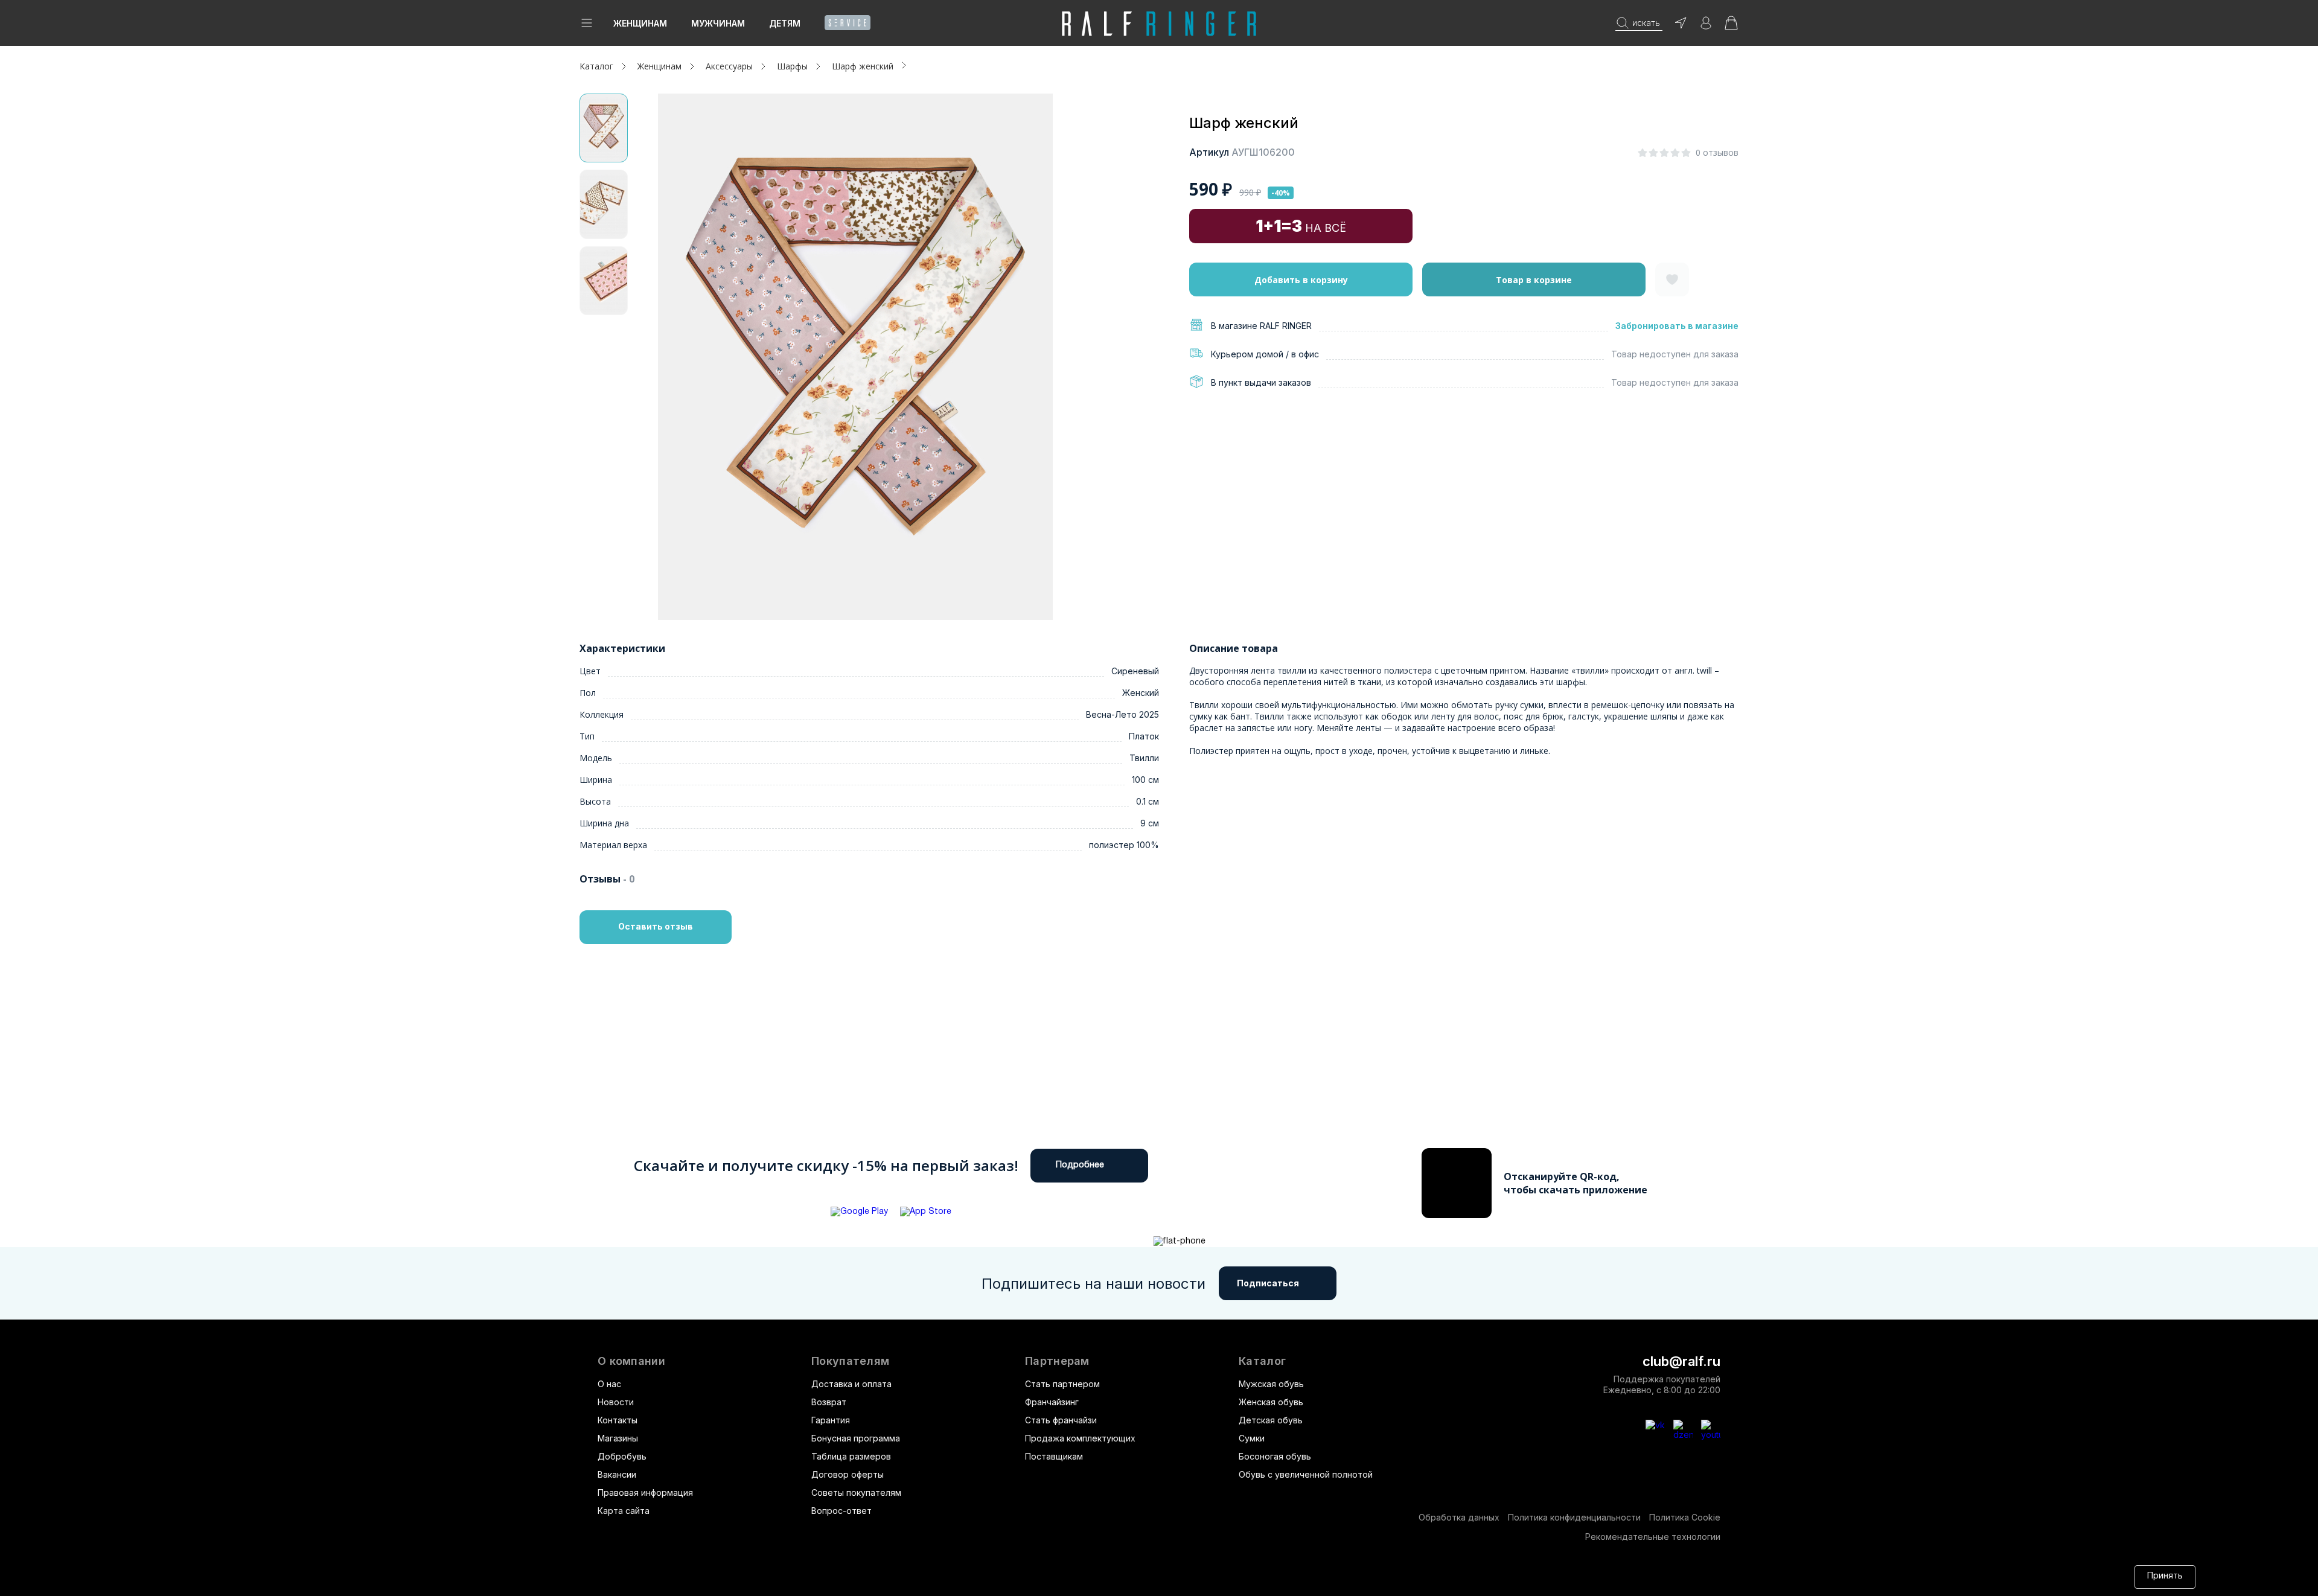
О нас (609, 1384)
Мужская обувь (1271, 1384)
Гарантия (831, 1420)
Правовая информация (645, 1492)
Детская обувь (1271, 1420)
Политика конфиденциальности (1574, 1517)
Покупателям (850, 1361)
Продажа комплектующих (1080, 1438)
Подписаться (1268, 1283)
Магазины (618, 1438)
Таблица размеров (851, 1456)
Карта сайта (624, 1511)
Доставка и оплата (851, 1384)
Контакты (618, 1420)
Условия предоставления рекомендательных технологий (1162, 1576)
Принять (2165, 1576)
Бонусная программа (856, 1438)
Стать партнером (1062, 1384)
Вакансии (617, 1474)
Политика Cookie (1685, 1517)
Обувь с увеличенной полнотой (1306, 1474)
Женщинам (640, 23)
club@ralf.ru (1681, 1361)
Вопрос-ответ (841, 1511)
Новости (616, 1402)
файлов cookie (881, 1576)
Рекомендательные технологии (1653, 1537)
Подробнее (1080, 1165)
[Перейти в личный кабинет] (1706, 27)
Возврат (829, 1402)
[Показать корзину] (1731, 27)
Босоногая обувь (1275, 1456)
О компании (631, 1361)
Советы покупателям (856, 1492)
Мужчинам (718, 23)
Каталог (1262, 1361)
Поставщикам (1054, 1456)
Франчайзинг (1052, 1402)
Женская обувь (1271, 1402)
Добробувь (622, 1456)
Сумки (1252, 1438)
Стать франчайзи (1061, 1420)
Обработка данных (1459, 1517)
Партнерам (1057, 1361)
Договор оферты (848, 1474)
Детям (785, 23)
